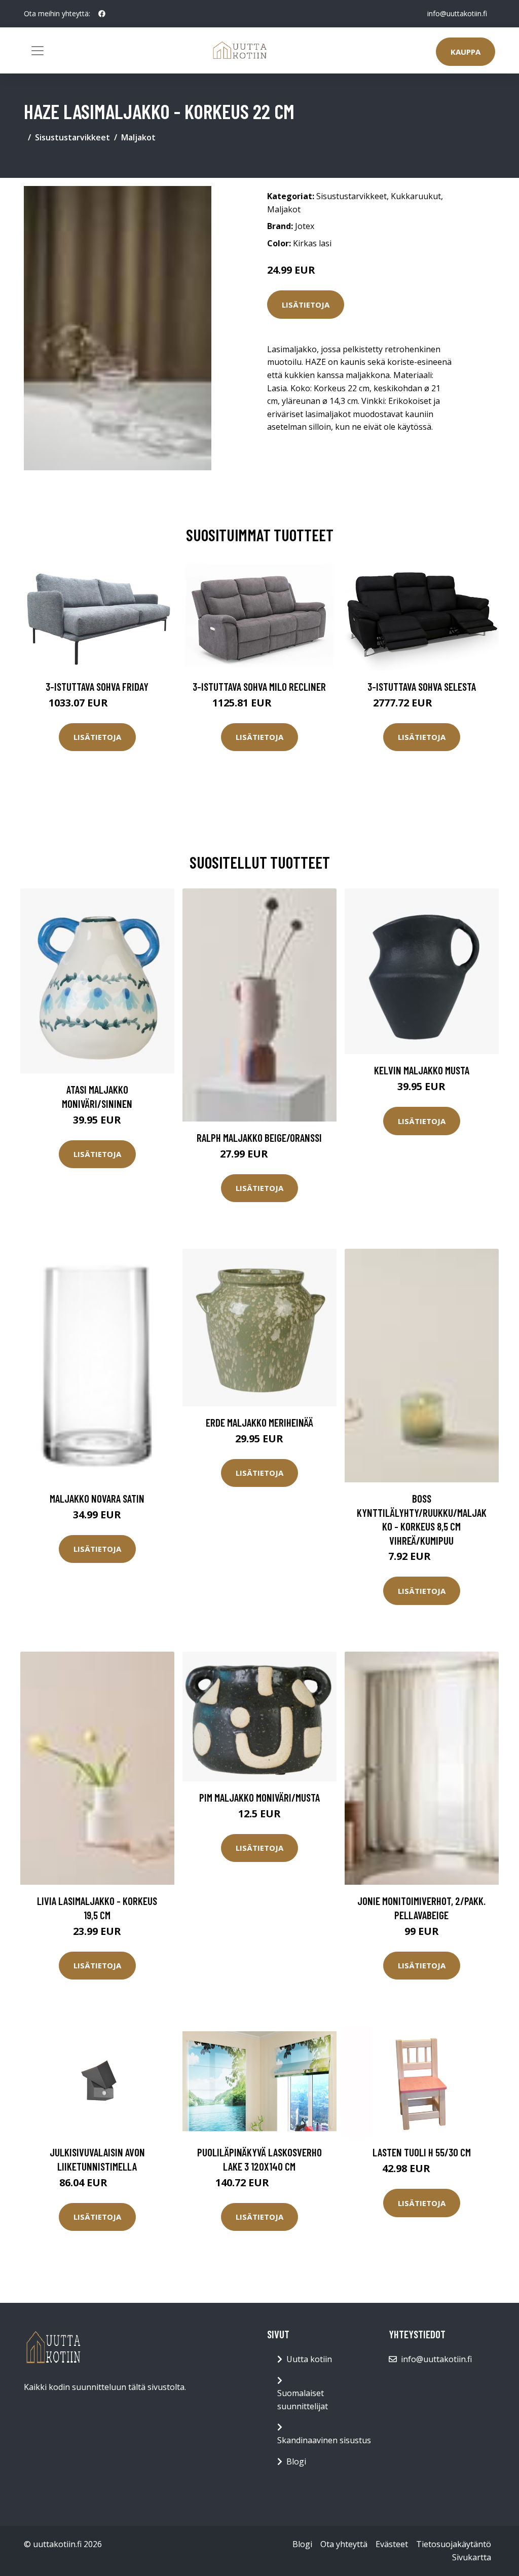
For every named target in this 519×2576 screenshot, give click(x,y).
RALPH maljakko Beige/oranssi (259, 1137)
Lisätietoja (306, 305)
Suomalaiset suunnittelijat (303, 2400)
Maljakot (138, 137)
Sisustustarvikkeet (72, 137)
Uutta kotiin (309, 2359)
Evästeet (392, 2544)
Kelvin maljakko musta (422, 1070)
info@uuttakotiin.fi (457, 13)
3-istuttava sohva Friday (97, 686)
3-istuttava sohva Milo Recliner (259, 686)
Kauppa (466, 52)
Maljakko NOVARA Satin (97, 1498)
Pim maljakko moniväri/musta (259, 1797)
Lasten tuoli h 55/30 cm (422, 2152)
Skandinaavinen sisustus (324, 2440)
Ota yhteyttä (344, 2544)
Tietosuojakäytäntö (454, 2544)
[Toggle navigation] (38, 51)
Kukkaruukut (416, 196)
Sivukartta (472, 2557)
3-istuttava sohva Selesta (422, 686)
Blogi (296, 2461)
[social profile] (102, 14)
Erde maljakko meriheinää (259, 1422)
